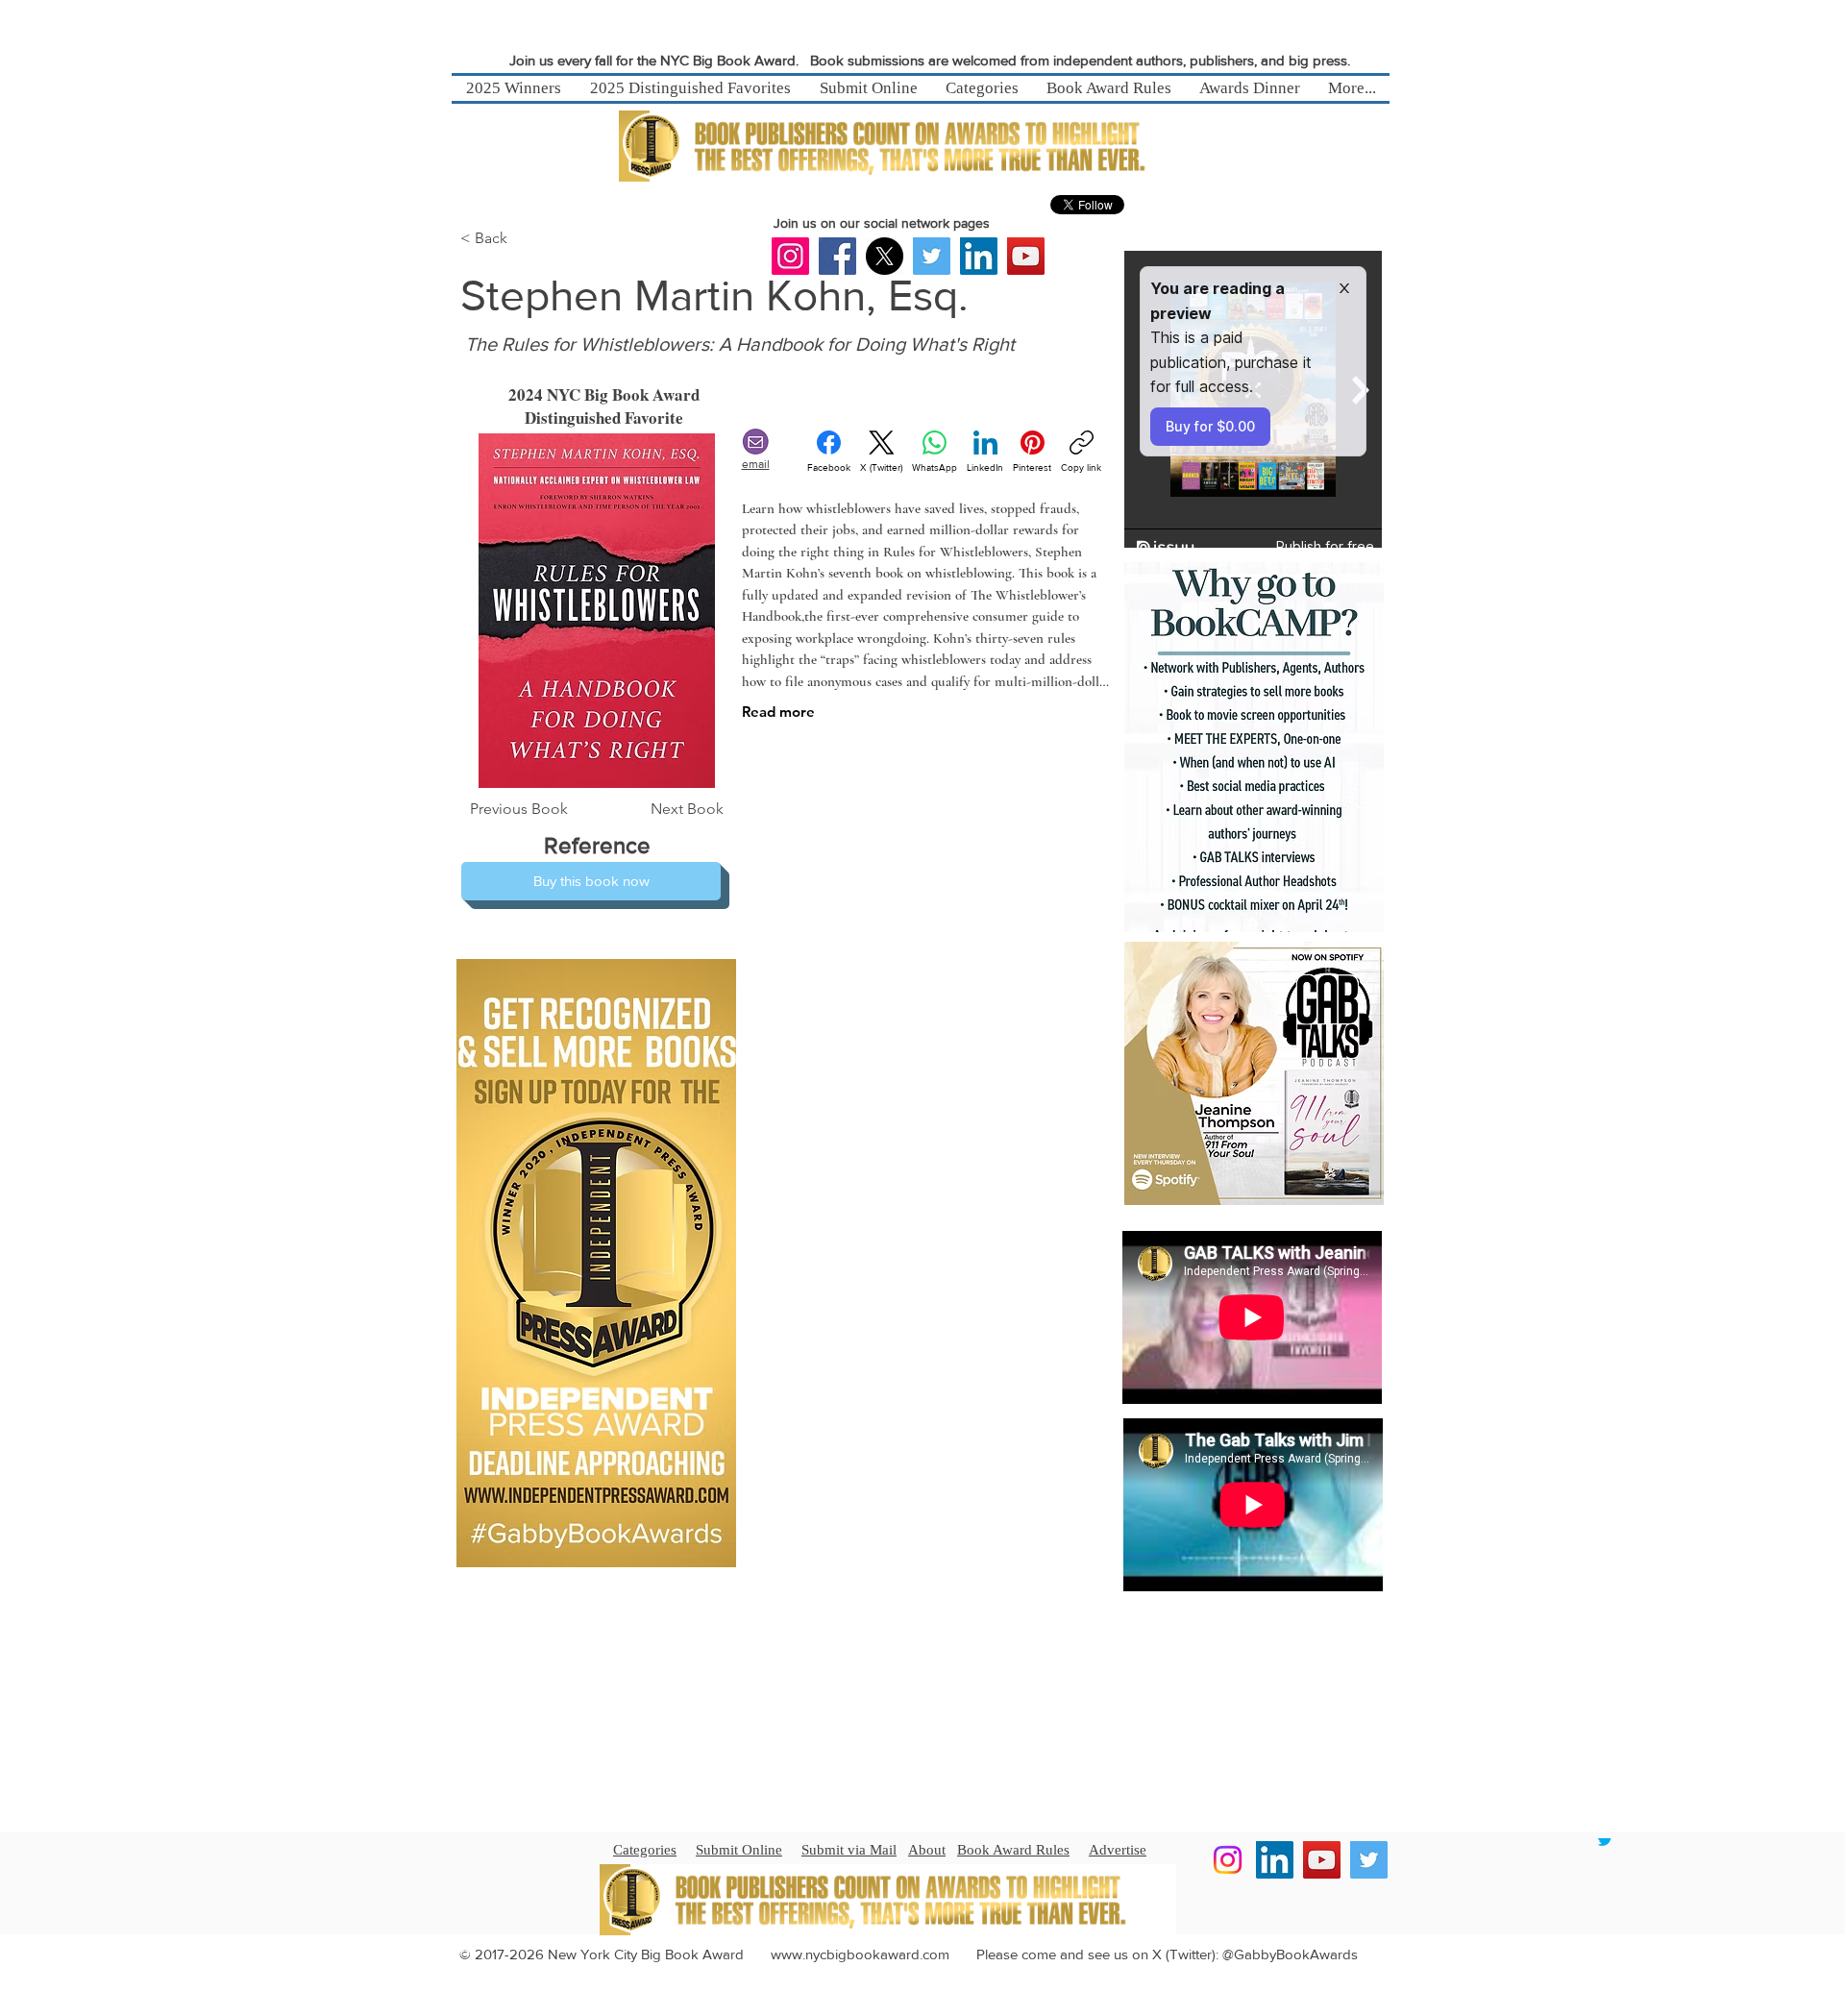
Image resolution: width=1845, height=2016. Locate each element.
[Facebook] (837, 256)
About (927, 1850)
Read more (778, 712)
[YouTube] (1026, 256)
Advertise (1118, 1850)
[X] (885, 256)
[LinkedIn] (979, 256)
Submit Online (739, 1850)
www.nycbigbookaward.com (860, 1954)
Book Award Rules (1013, 1850)
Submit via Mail (849, 1850)
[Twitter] (932, 256)
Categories (645, 1850)
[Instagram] (790, 256)
